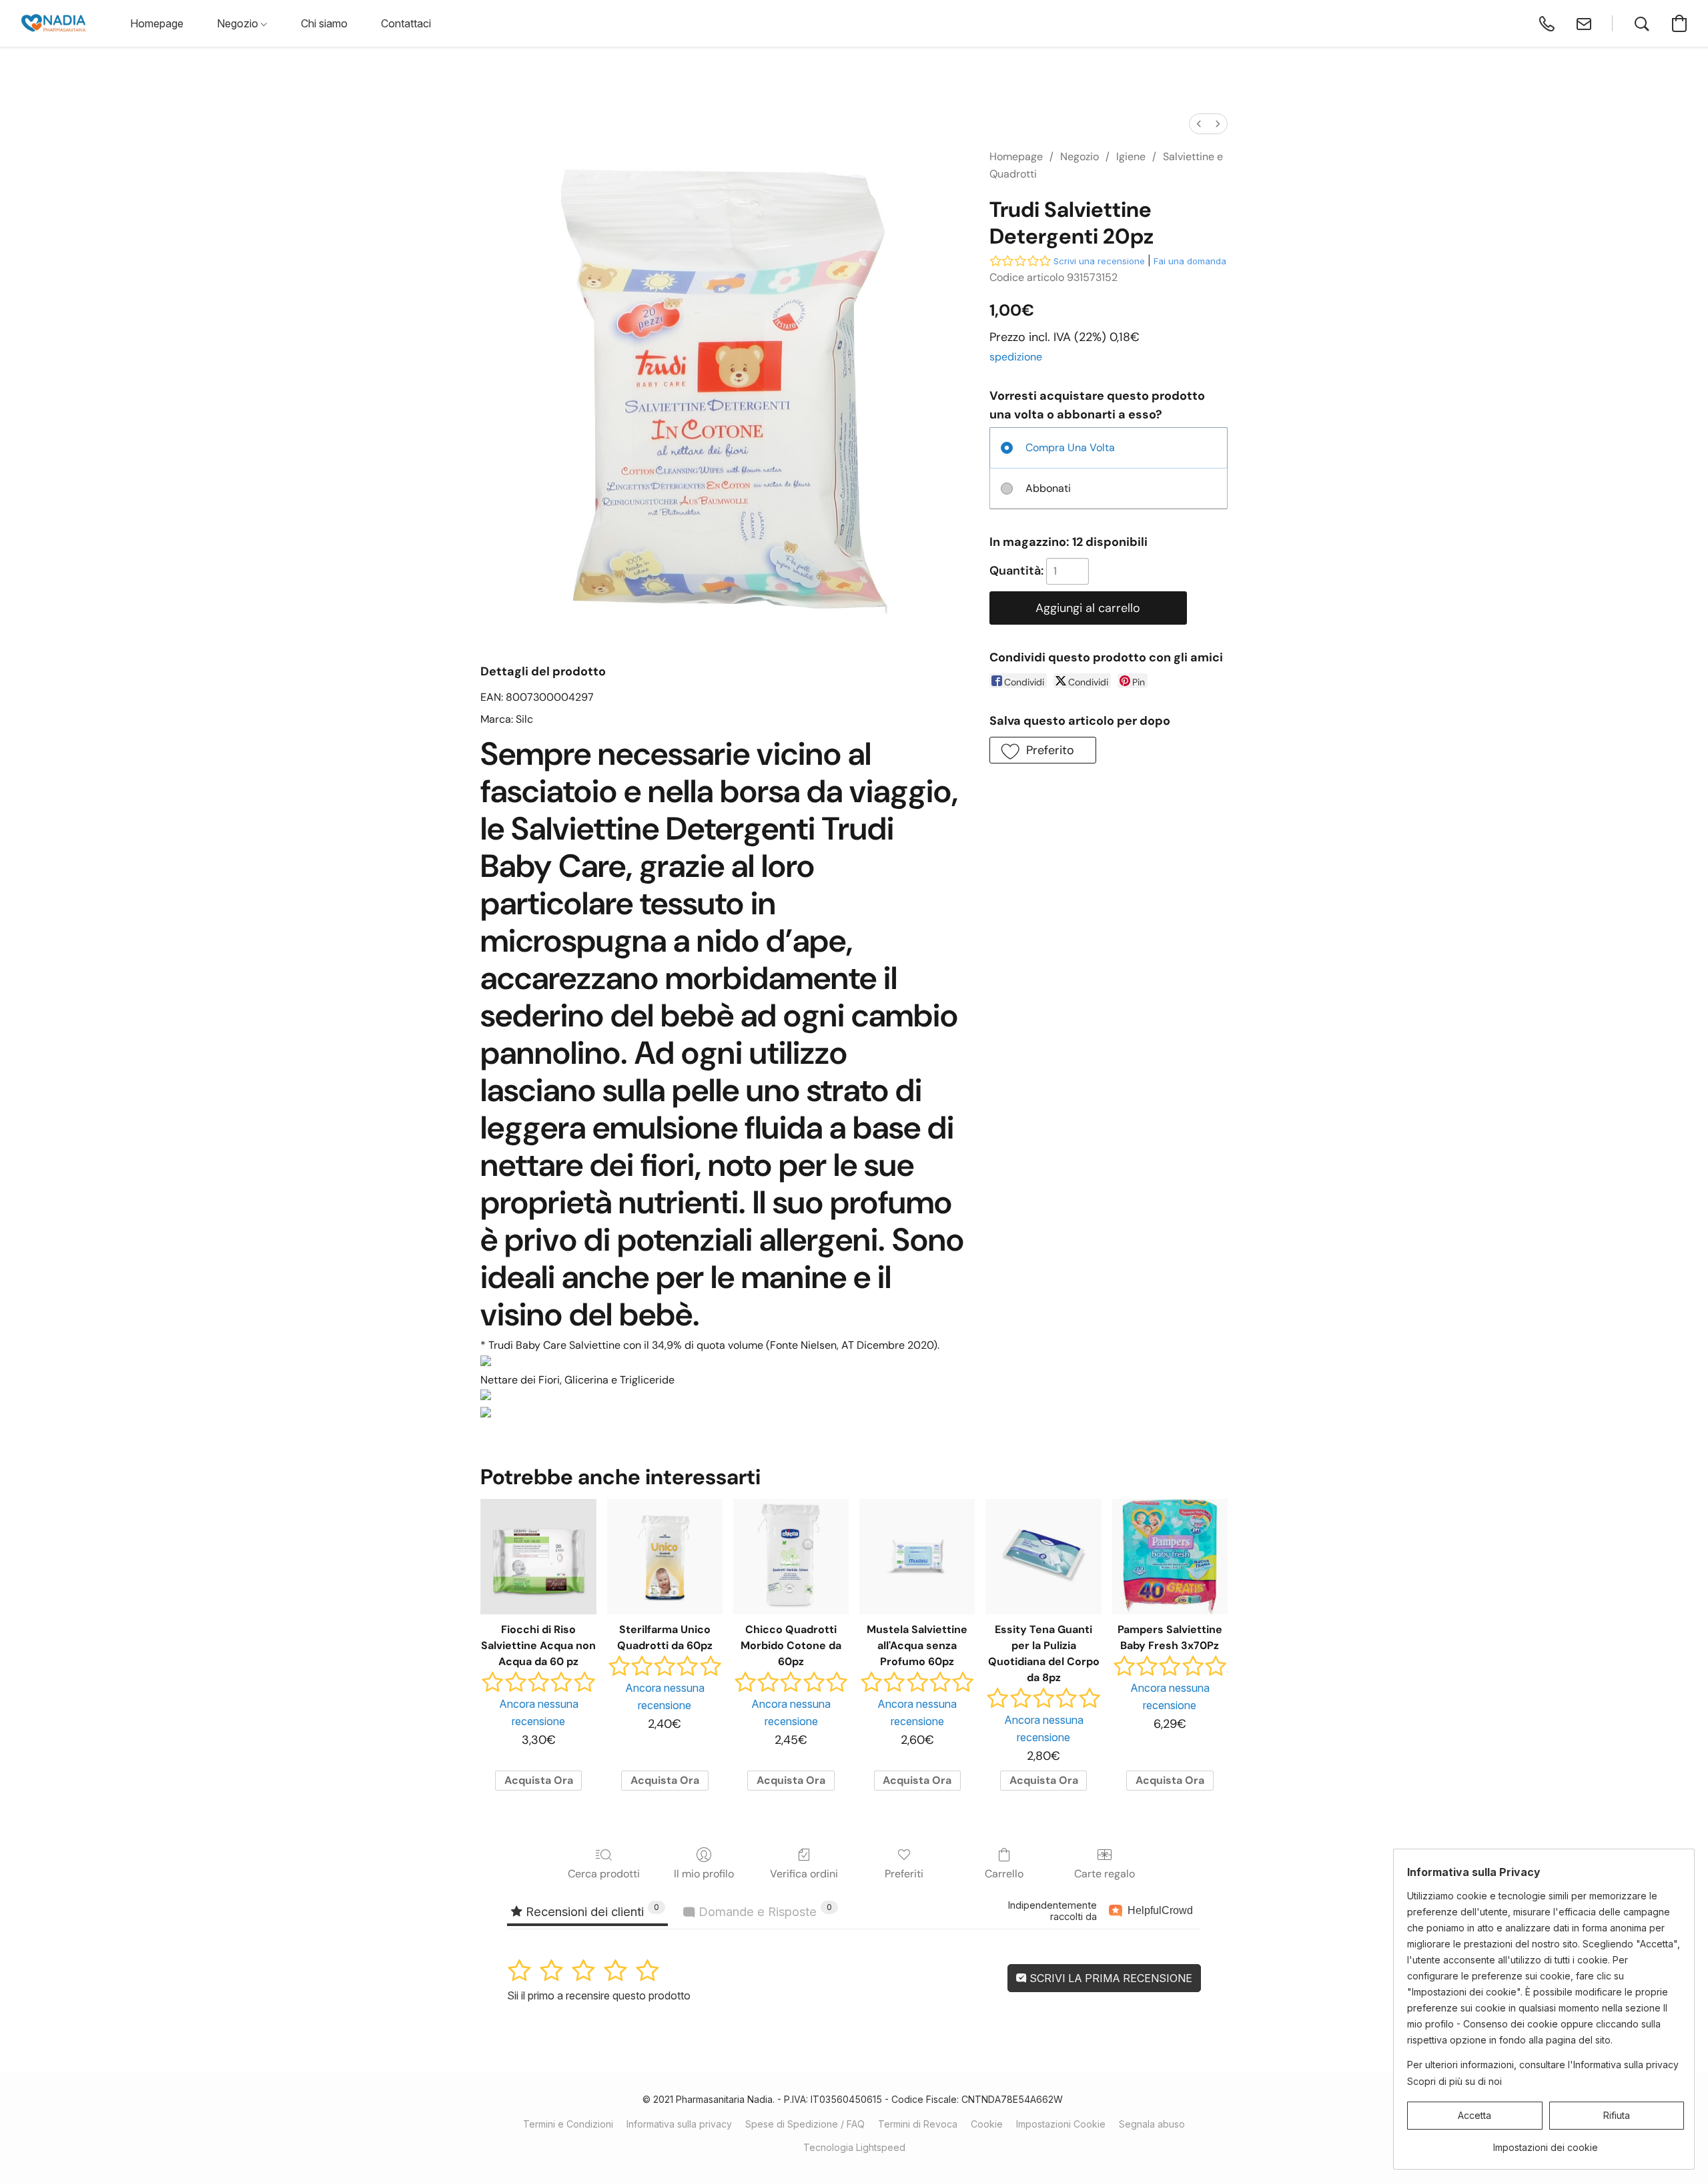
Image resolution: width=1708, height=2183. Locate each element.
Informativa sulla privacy (679, 2124)
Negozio (1080, 157)
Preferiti (904, 1874)
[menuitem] (1199, 124)
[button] (53, 23)
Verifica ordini (804, 1874)
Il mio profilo (704, 1874)
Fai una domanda (1190, 261)
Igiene (1131, 157)
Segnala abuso (1152, 2124)
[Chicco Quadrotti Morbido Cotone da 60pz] (791, 1557)
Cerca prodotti (604, 1874)
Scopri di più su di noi (1454, 2081)
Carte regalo (1105, 1874)
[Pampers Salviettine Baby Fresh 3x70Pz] (1170, 1557)
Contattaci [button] (406, 23)
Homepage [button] (157, 23)
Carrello (1004, 1874)
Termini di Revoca (918, 2124)
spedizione (1016, 357)
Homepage (1016, 157)
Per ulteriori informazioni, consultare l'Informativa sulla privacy (1543, 2065)
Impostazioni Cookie (1061, 2124)
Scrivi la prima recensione (1110, 1978)
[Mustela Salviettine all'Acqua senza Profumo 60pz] (917, 1557)
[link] (1546, 2143)
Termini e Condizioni (568, 2124)
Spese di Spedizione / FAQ (805, 2124)
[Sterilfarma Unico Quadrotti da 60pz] (665, 1557)
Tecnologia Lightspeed (854, 2147)
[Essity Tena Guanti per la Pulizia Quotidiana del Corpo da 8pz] (1043, 1557)
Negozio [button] (239, 23)
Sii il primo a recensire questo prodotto (599, 1995)
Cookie (987, 2124)
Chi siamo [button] (324, 23)
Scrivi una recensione (1099, 261)
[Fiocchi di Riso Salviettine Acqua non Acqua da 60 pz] (538, 1557)
